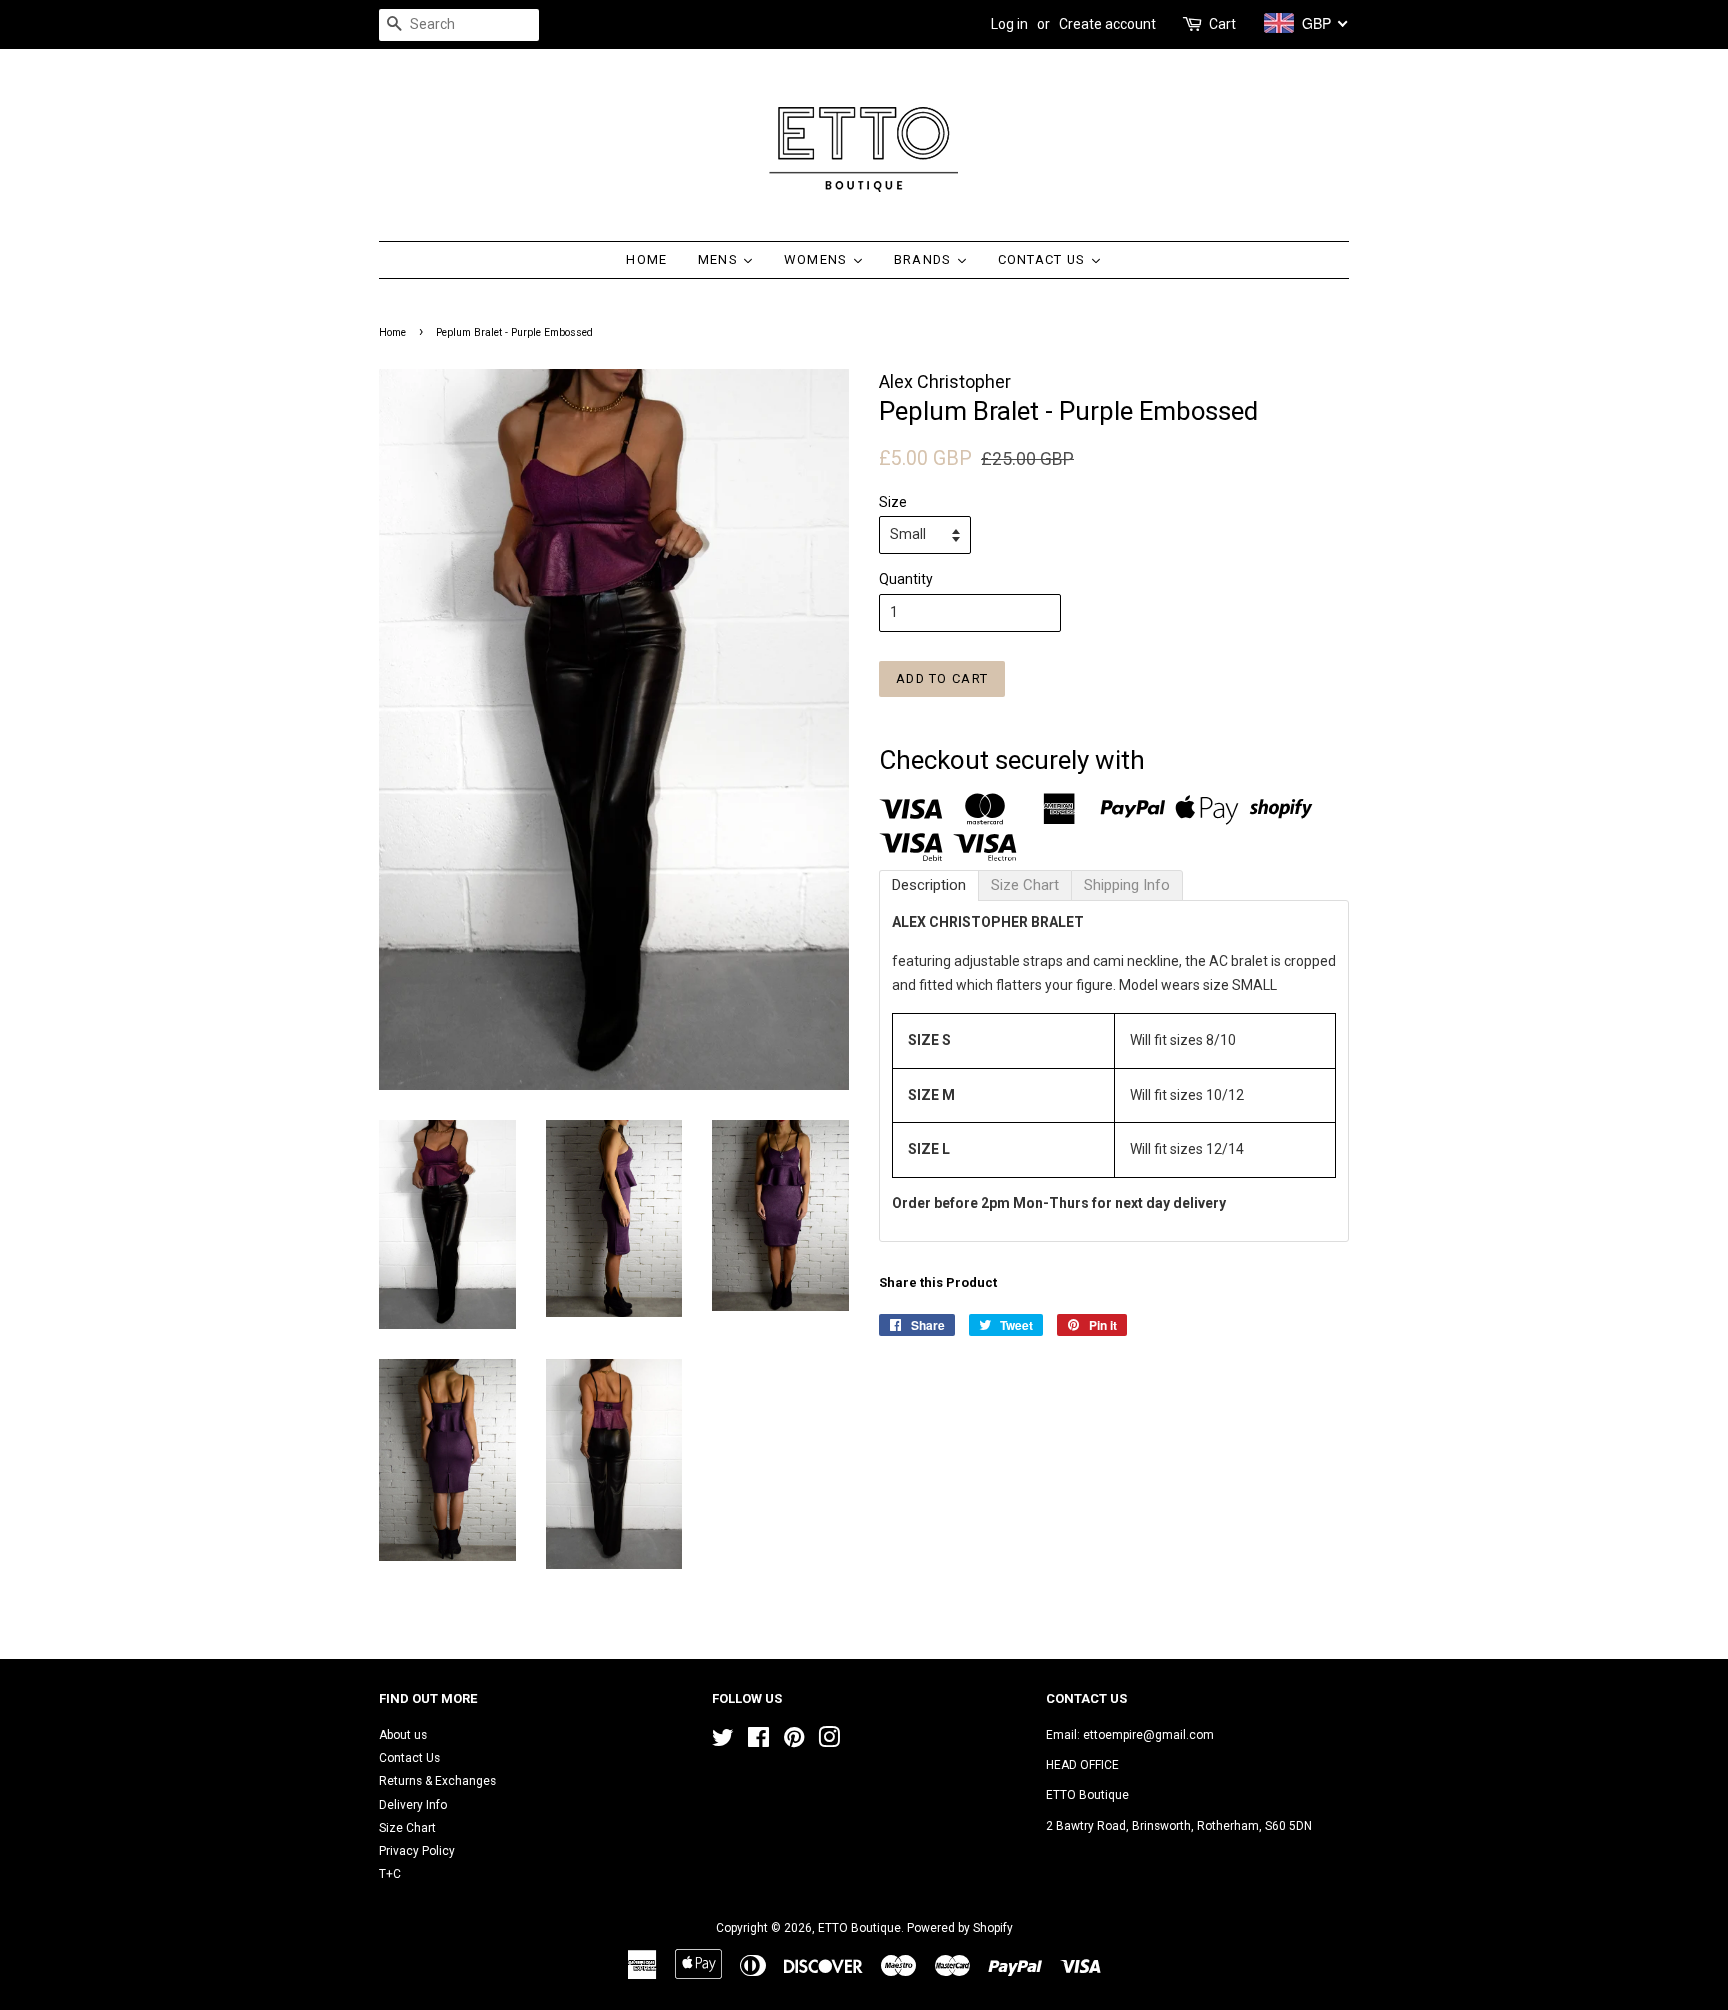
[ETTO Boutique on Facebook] (758, 1742)
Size (893, 502)
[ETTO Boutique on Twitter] (723, 1742)
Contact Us (409, 1758)
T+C (390, 1874)
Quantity (906, 579)
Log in (1009, 24)
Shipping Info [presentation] (1127, 885)
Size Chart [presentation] (1025, 885)
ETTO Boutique (859, 1928)
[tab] (929, 885)
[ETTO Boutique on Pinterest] (794, 1742)
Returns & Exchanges (437, 1781)
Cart (1222, 24)
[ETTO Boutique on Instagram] (829, 1742)
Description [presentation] (929, 885)
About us (403, 1735)
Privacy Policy (417, 1851)
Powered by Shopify (960, 1928)
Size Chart (407, 1828)
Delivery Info (413, 1805)
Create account (1107, 24)
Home (392, 332)
